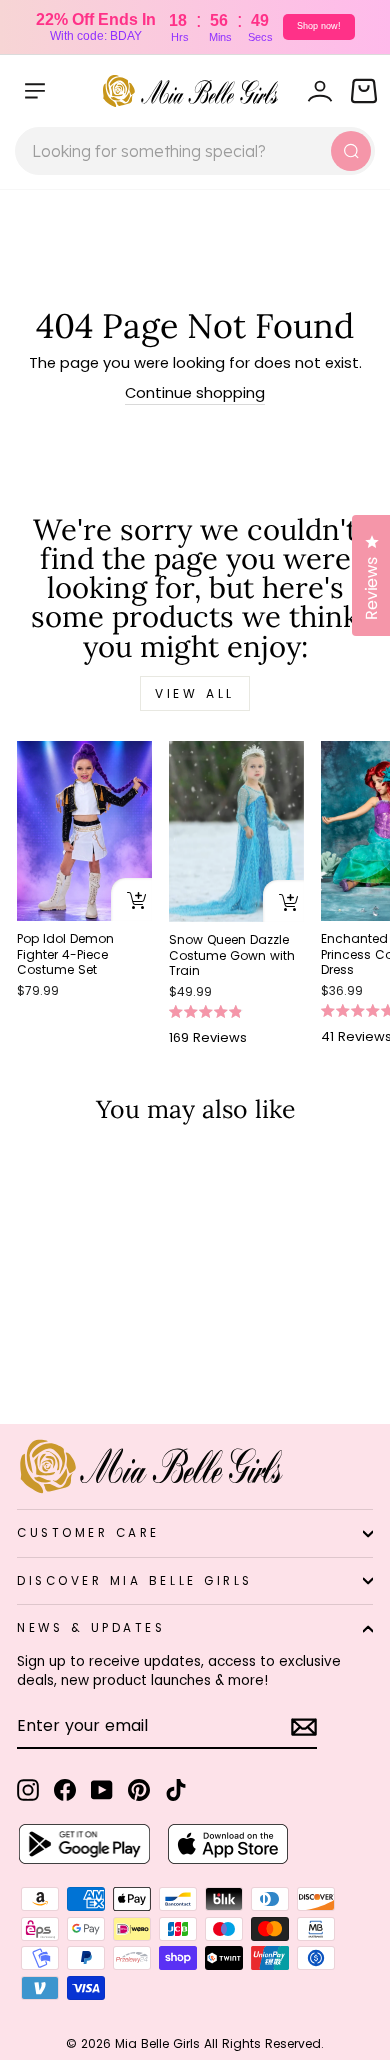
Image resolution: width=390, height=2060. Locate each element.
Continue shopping (195, 393)
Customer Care (88, 1533)
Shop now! (319, 26)
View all (195, 693)
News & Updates (91, 1628)
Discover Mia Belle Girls (135, 1581)
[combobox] (195, 151)
